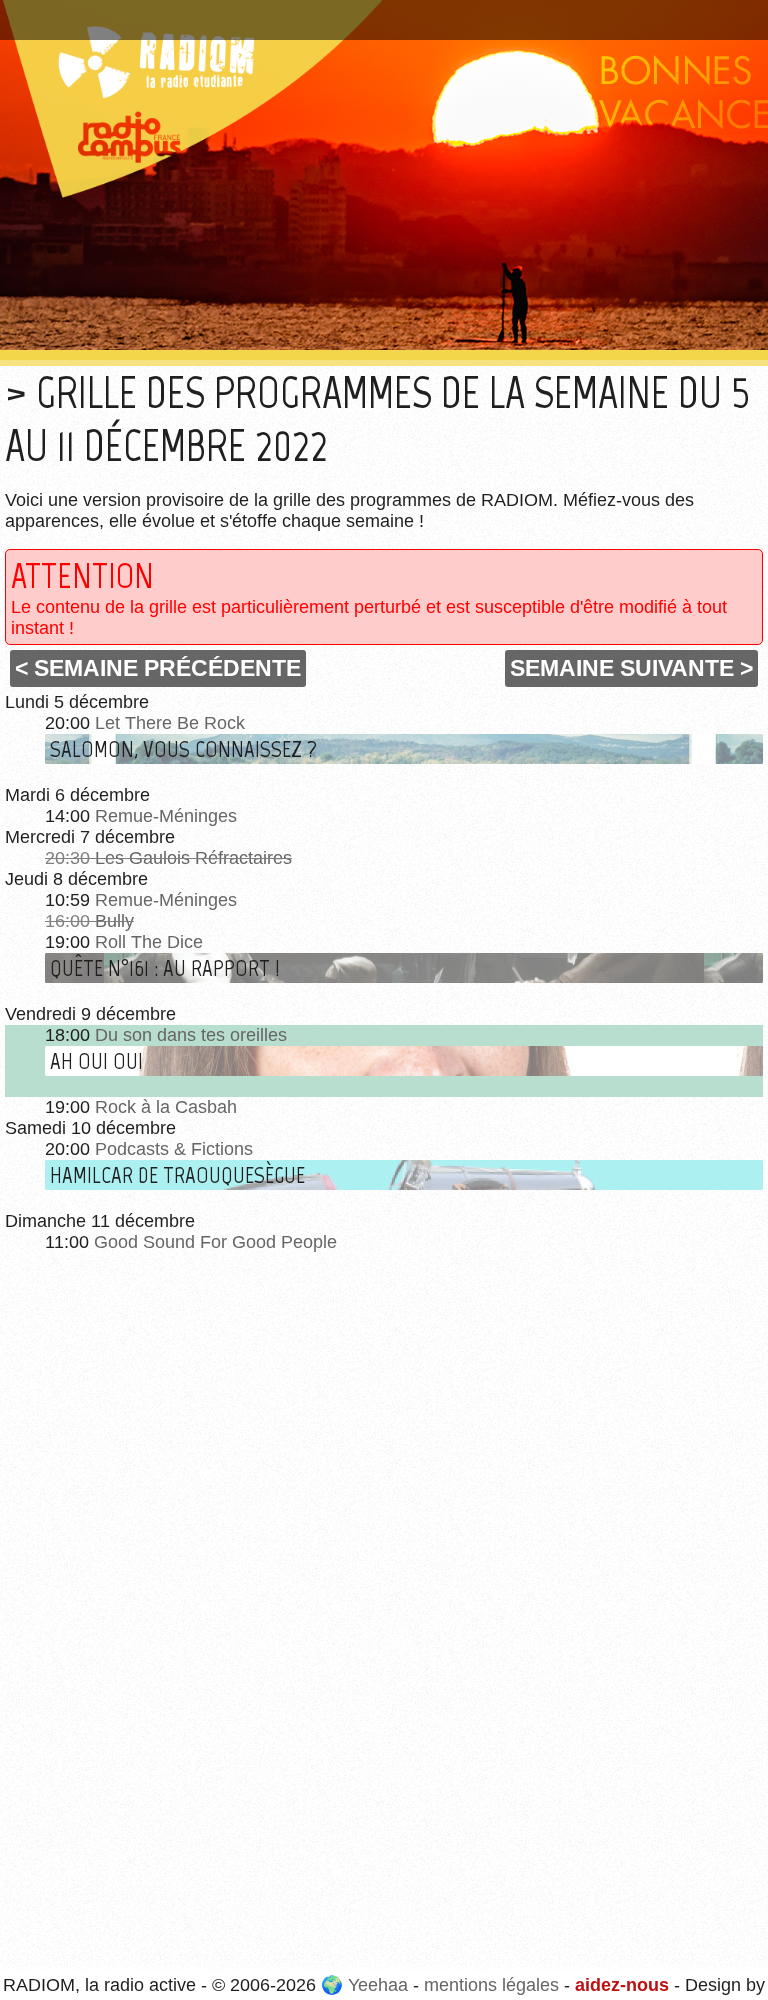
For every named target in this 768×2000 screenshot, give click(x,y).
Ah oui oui (96, 1061)
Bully (114, 921)
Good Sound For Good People (215, 1242)
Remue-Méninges (166, 816)
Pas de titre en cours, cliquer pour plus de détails (213, 13)
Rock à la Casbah (166, 1107)
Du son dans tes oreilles (191, 1035)
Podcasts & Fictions (174, 1149)
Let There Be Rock (170, 723)
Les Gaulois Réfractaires (193, 858)
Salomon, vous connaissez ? (183, 749)
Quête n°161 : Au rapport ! (165, 968)
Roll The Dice (149, 942)
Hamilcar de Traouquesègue (177, 1175)
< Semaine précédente (158, 668)
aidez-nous (622, 1985)
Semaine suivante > (631, 668)
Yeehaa (378, 1985)
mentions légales (491, 1985)
